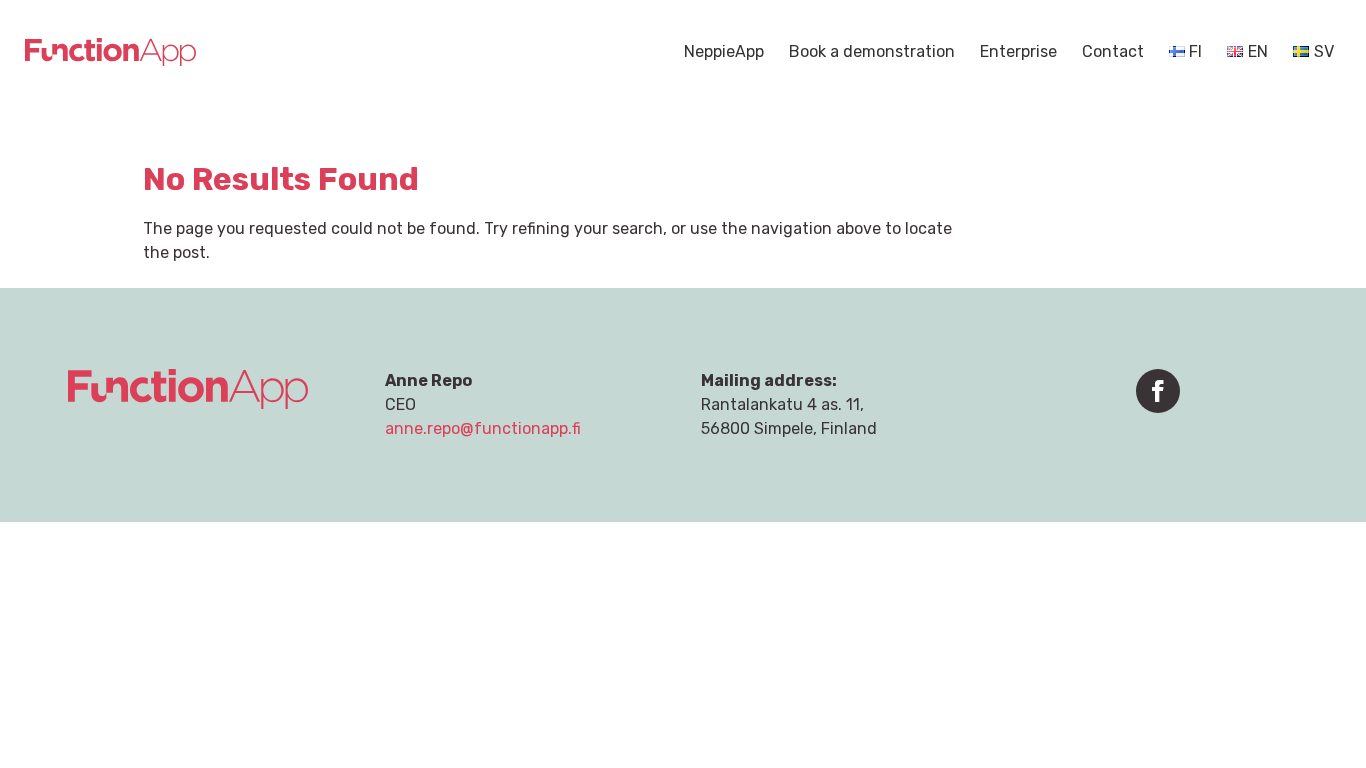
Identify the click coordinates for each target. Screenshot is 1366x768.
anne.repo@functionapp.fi (483, 428)
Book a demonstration (872, 53)
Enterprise (1018, 53)
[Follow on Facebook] (1158, 391)
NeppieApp (724, 53)
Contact (1113, 53)
